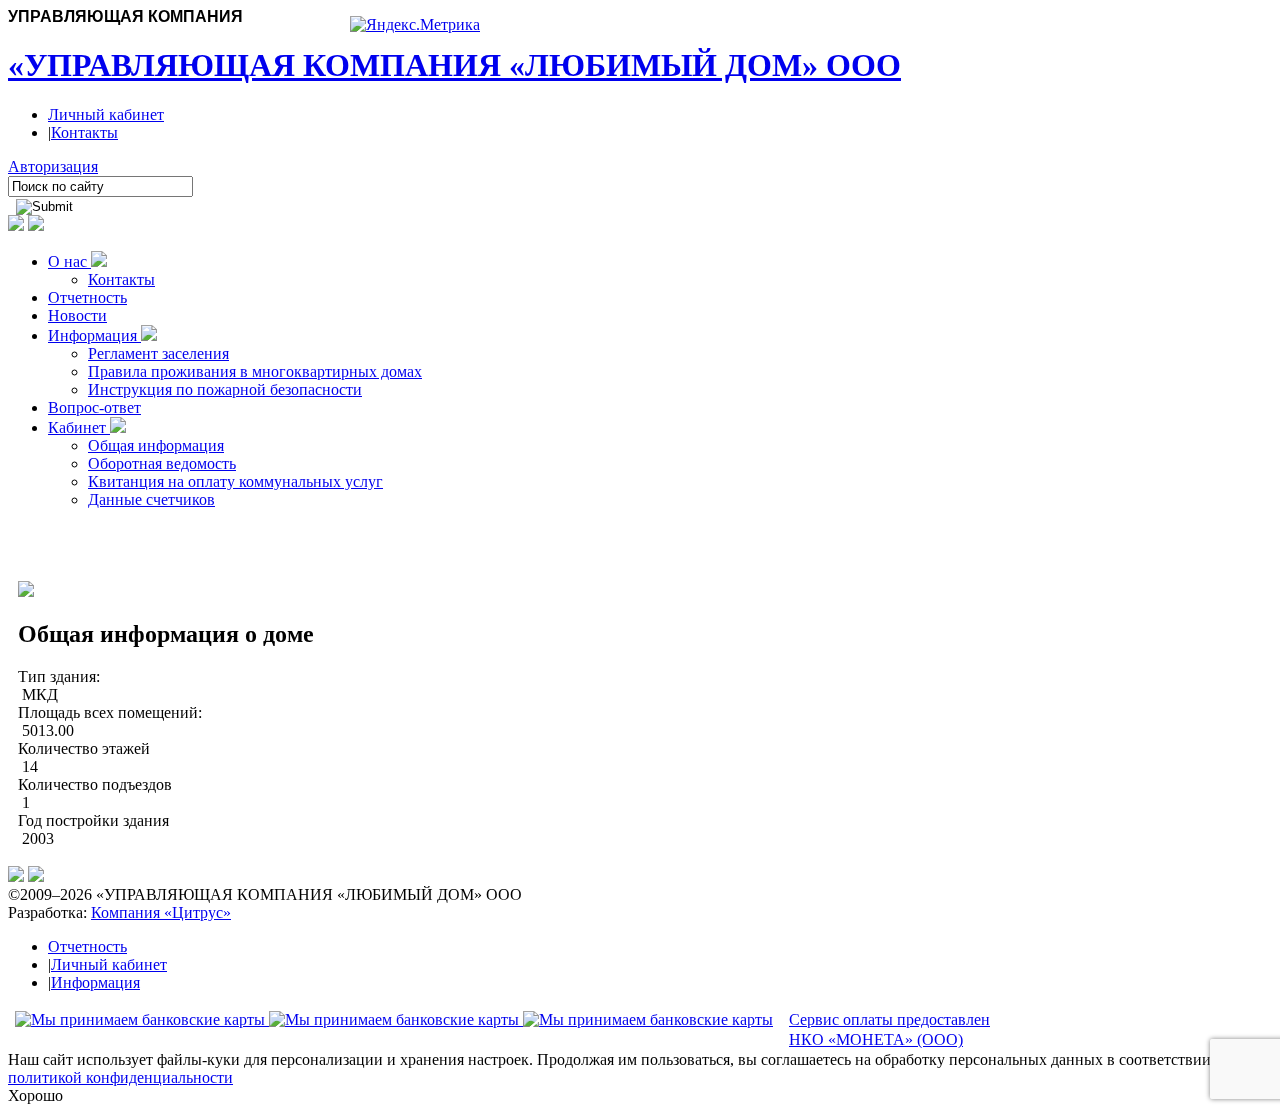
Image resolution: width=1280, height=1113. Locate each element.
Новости (77, 315)
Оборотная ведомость (162, 463)
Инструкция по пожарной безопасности (225, 389)
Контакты (84, 132)
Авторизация (53, 166)
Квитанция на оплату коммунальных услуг (235, 481)
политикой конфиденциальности (120, 1077)
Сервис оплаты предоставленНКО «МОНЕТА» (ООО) (889, 1030)
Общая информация (156, 445)
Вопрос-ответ (94, 407)
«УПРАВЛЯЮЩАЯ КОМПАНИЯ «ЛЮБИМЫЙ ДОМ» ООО (454, 65)
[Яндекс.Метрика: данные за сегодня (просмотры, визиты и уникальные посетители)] (415, 25)
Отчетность (87, 297)
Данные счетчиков (151, 499)
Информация (94, 335)
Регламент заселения (158, 353)
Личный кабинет (106, 114)
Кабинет (79, 427)
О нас (69, 261)
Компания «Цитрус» (161, 912)
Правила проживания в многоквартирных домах (255, 371)
